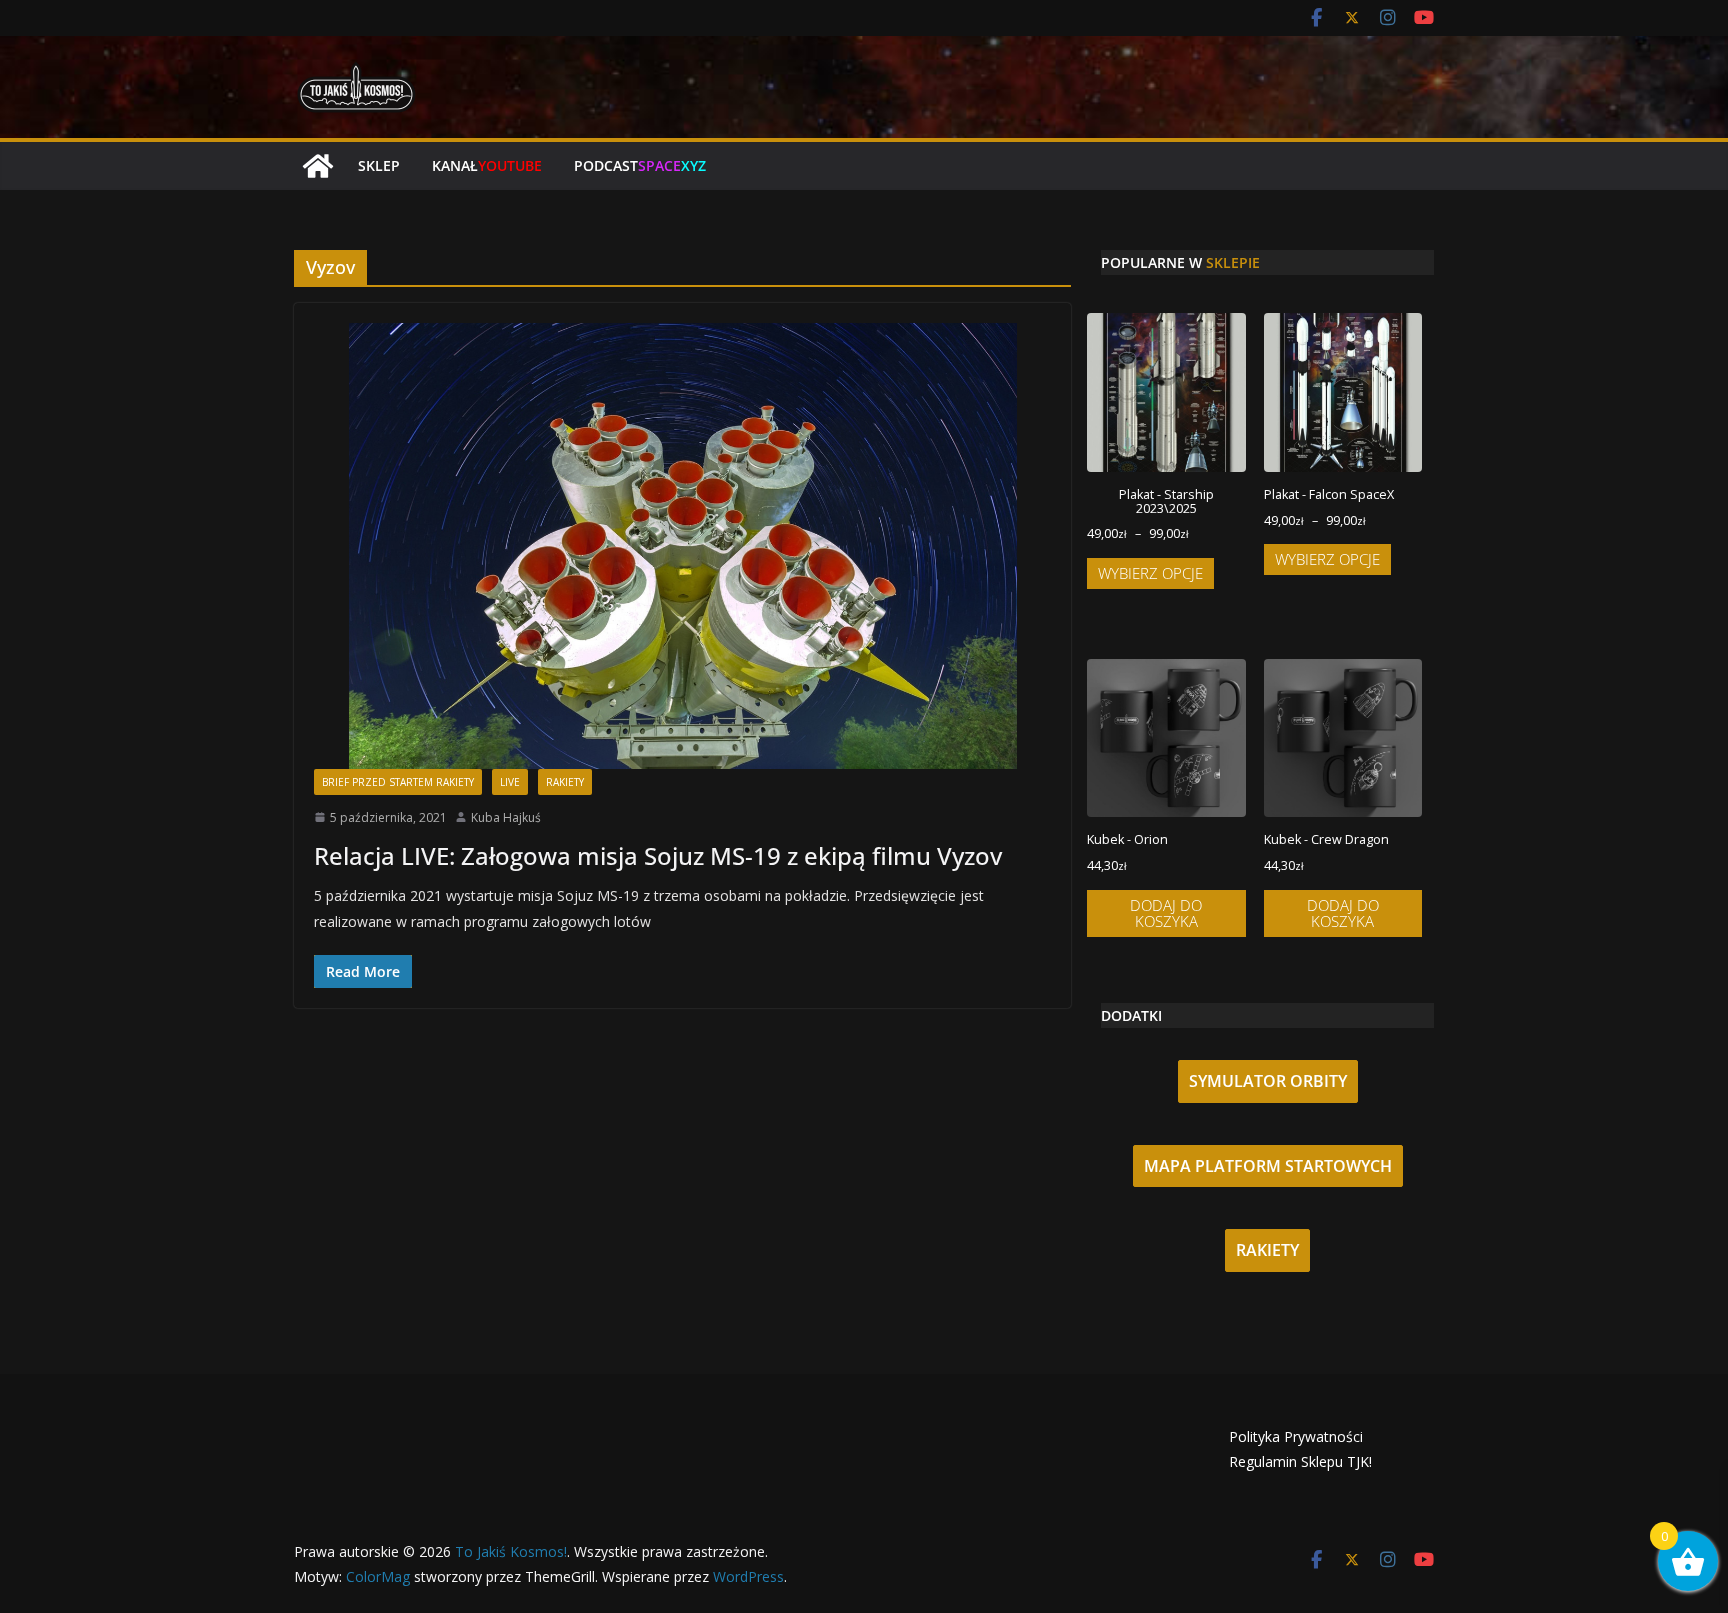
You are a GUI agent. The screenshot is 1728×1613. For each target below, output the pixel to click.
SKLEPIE (1233, 262)
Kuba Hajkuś (506, 817)
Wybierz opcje (1150, 573)
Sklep (379, 165)
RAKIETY (1267, 1250)
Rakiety (565, 782)
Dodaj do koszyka (1166, 913)
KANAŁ (487, 165)
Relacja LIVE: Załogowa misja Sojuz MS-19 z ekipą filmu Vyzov (658, 855)
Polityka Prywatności (1296, 1436)
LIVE (510, 782)
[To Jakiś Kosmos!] (318, 166)
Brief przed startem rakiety (398, 782)
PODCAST (640, 165)
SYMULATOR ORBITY (1268, 1081)
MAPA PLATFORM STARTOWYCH (1268, 1166)
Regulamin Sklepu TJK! (1300, 1461)
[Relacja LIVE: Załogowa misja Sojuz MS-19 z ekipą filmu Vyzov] (682, 545)
